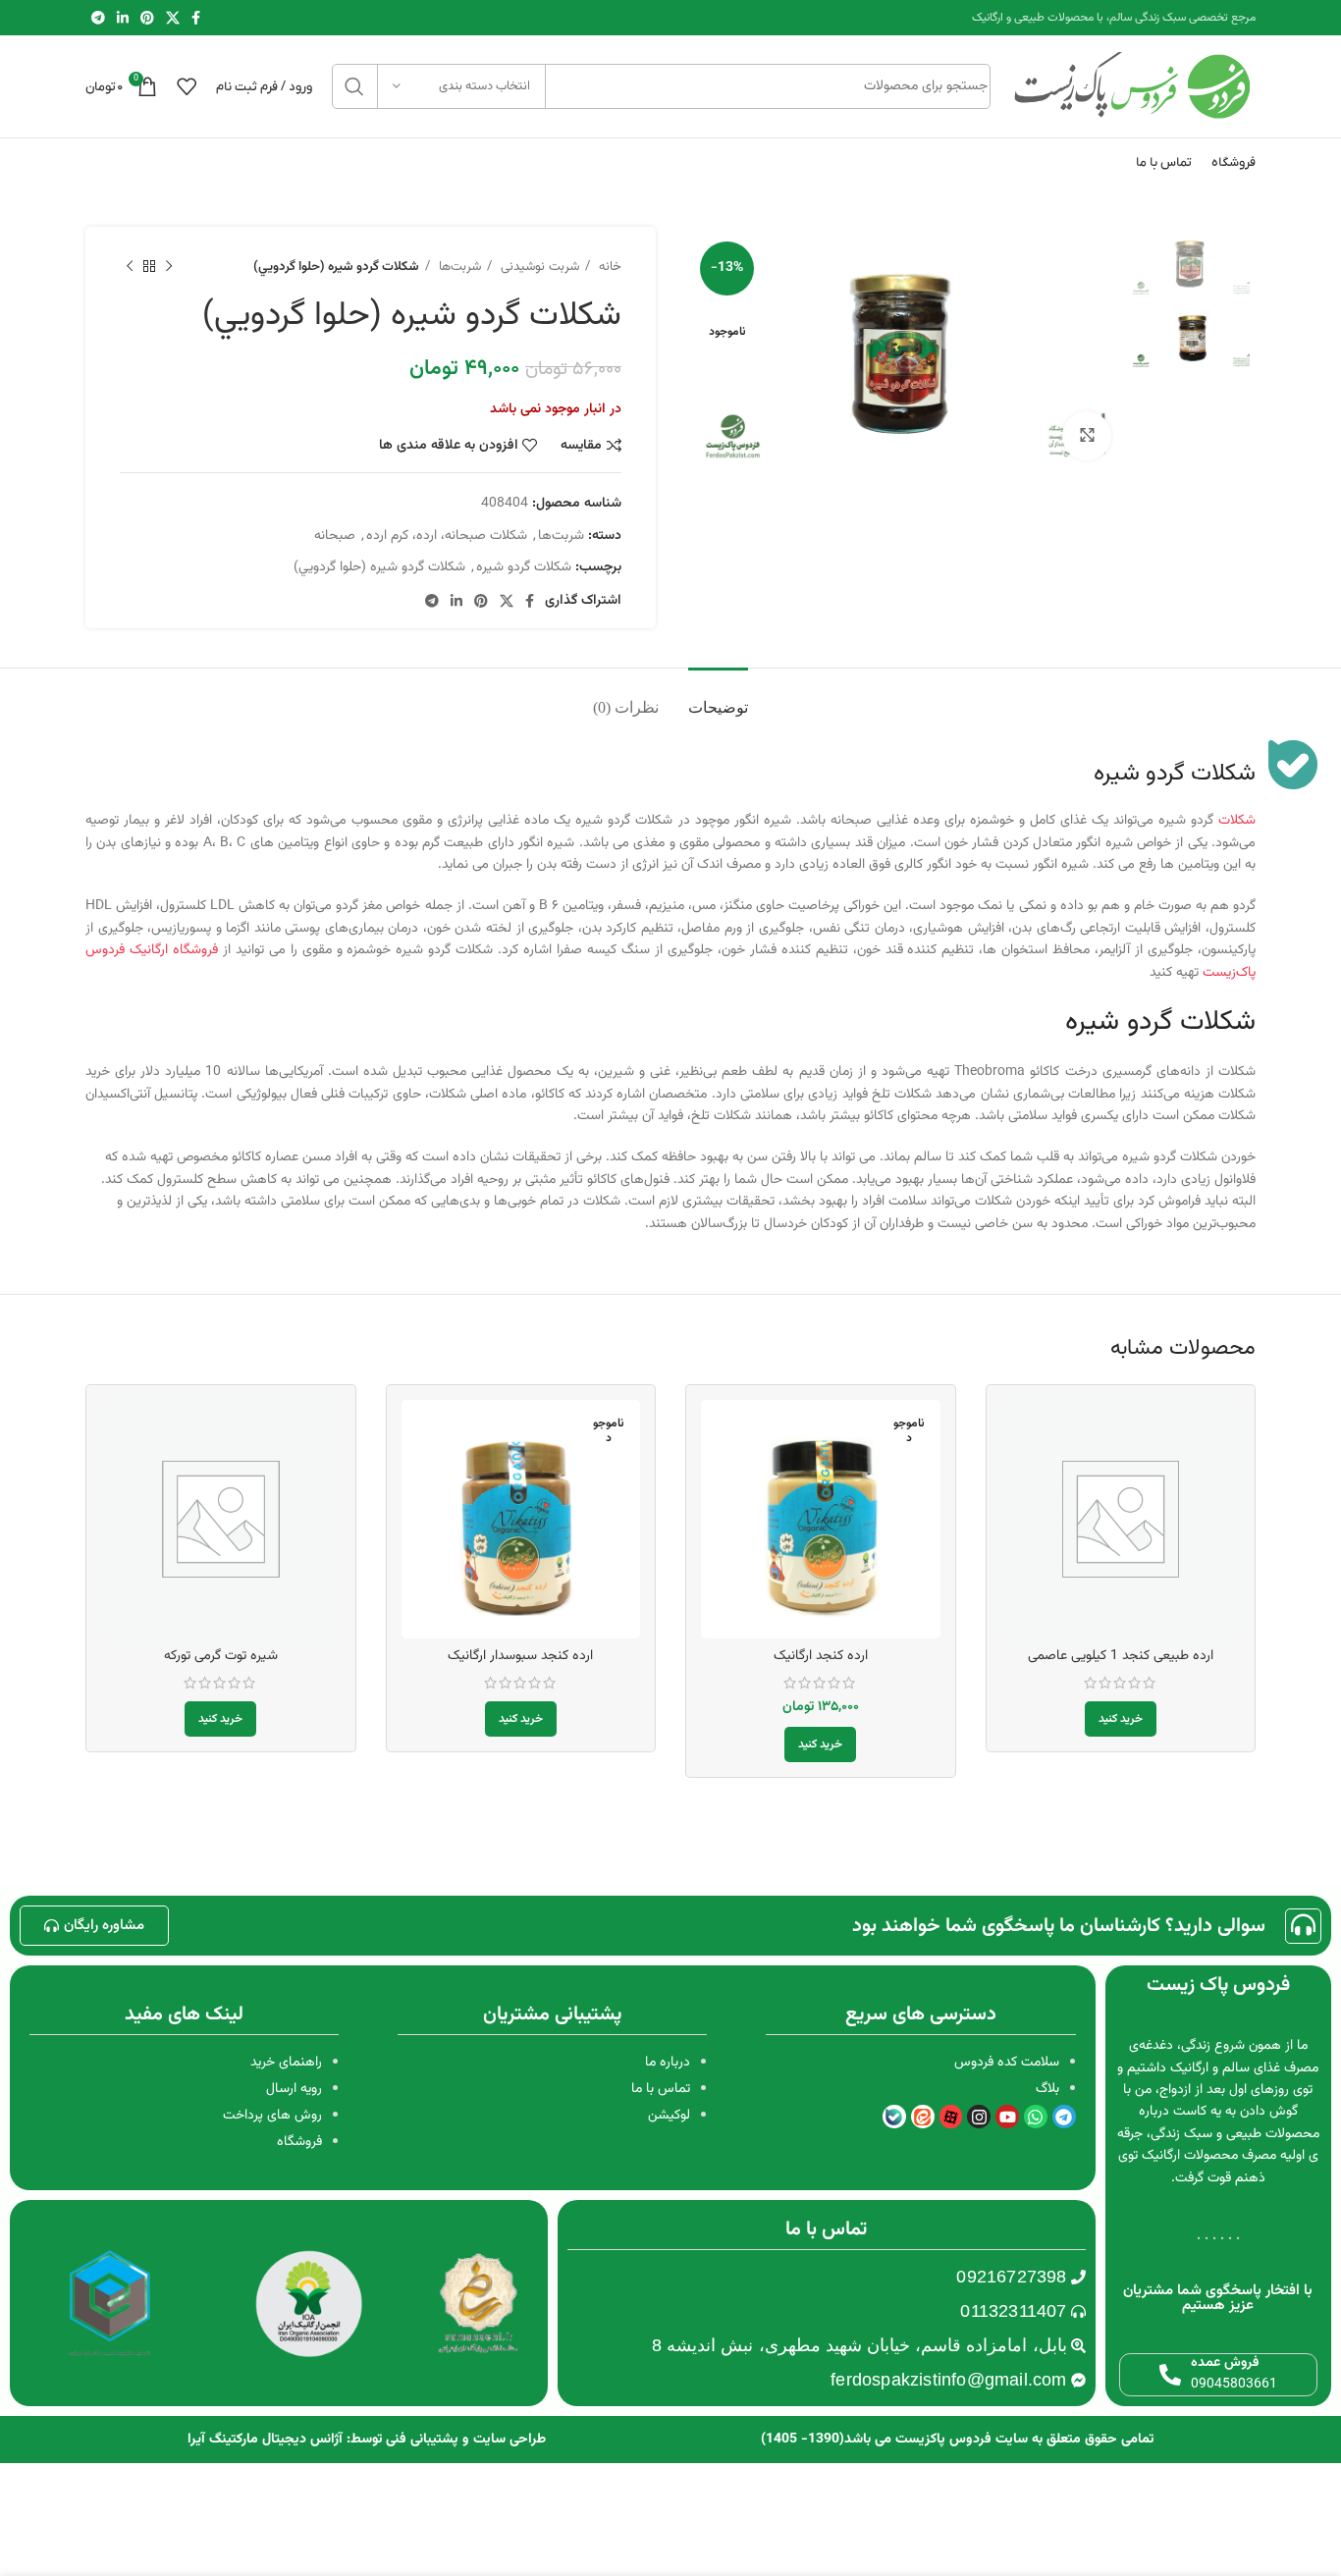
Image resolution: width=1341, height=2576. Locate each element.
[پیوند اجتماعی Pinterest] (147, 18)
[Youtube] (1007, 2117)
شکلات (1237, 821)
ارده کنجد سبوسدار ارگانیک (520, 1656)
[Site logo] (1133, 87)
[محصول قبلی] (169, 267)
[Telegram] (1064, 2117)
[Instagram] (979, 2117)
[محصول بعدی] (130, 267)
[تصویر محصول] (821, 1520)
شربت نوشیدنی (538, 267)
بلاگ (1047, 2089)
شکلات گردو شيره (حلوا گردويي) (379, 567)
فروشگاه (299, 2142)
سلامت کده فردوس (1007, 2063)
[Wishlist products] (187, 86)
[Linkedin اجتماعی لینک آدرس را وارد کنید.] (123, 18)
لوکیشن (669, 2116)
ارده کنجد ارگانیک (821, 1656)
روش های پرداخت (272, 2116)
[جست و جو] (354, 86)
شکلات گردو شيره (524, 567)
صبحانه (335, 536)
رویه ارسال (294, 2089)
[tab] (718, 698)
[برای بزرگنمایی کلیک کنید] (1087, 436)
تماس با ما (661, 2089)
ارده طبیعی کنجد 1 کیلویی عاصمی (1121, 1656)
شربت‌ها (458, 267)
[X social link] (173, 18)
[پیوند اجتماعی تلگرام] (98, 18)
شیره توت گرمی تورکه (221, 1656)
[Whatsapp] (1036, 2117)
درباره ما (668, 2063)
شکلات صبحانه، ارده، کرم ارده (447, 536)
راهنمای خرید (286, 2063)
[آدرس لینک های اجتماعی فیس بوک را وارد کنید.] (196, 18)
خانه (608, 267)
